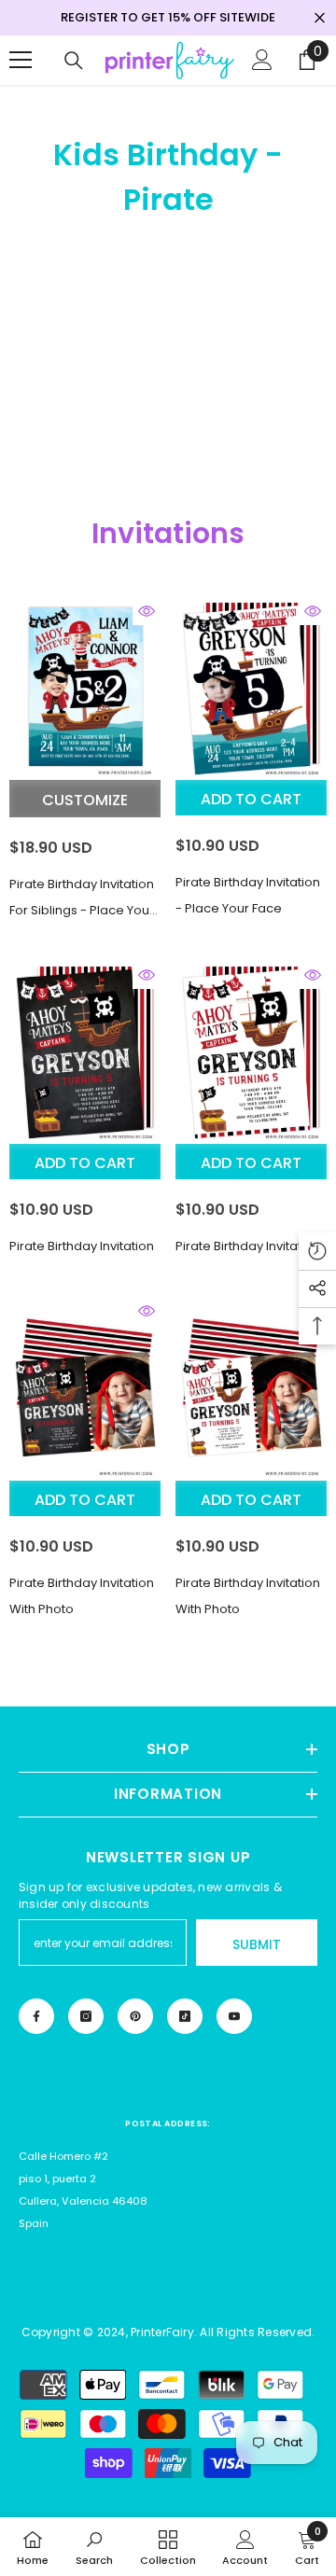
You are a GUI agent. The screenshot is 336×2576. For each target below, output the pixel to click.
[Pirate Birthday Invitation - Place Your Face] (251, 689)
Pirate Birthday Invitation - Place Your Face (248, 895)
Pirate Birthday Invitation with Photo (82, 1596)
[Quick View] (147, 611)
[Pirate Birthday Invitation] (85, 1052)
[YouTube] (234, 2016)
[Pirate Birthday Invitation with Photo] (85, 1388)
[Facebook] (36, 2016)
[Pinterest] (135, 2016)
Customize (85, 800)
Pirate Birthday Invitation (82, 1246)
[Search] (74, 61)
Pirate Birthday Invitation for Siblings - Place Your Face (82, 899)
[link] (94, 2547)
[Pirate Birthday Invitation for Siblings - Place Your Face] (85, 689)
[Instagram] (86, 2016)
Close (320, 18)
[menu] (21, 60)
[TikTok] (185, 2016)
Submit (257, 1944)
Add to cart (251, 799)
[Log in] (262, 60)
